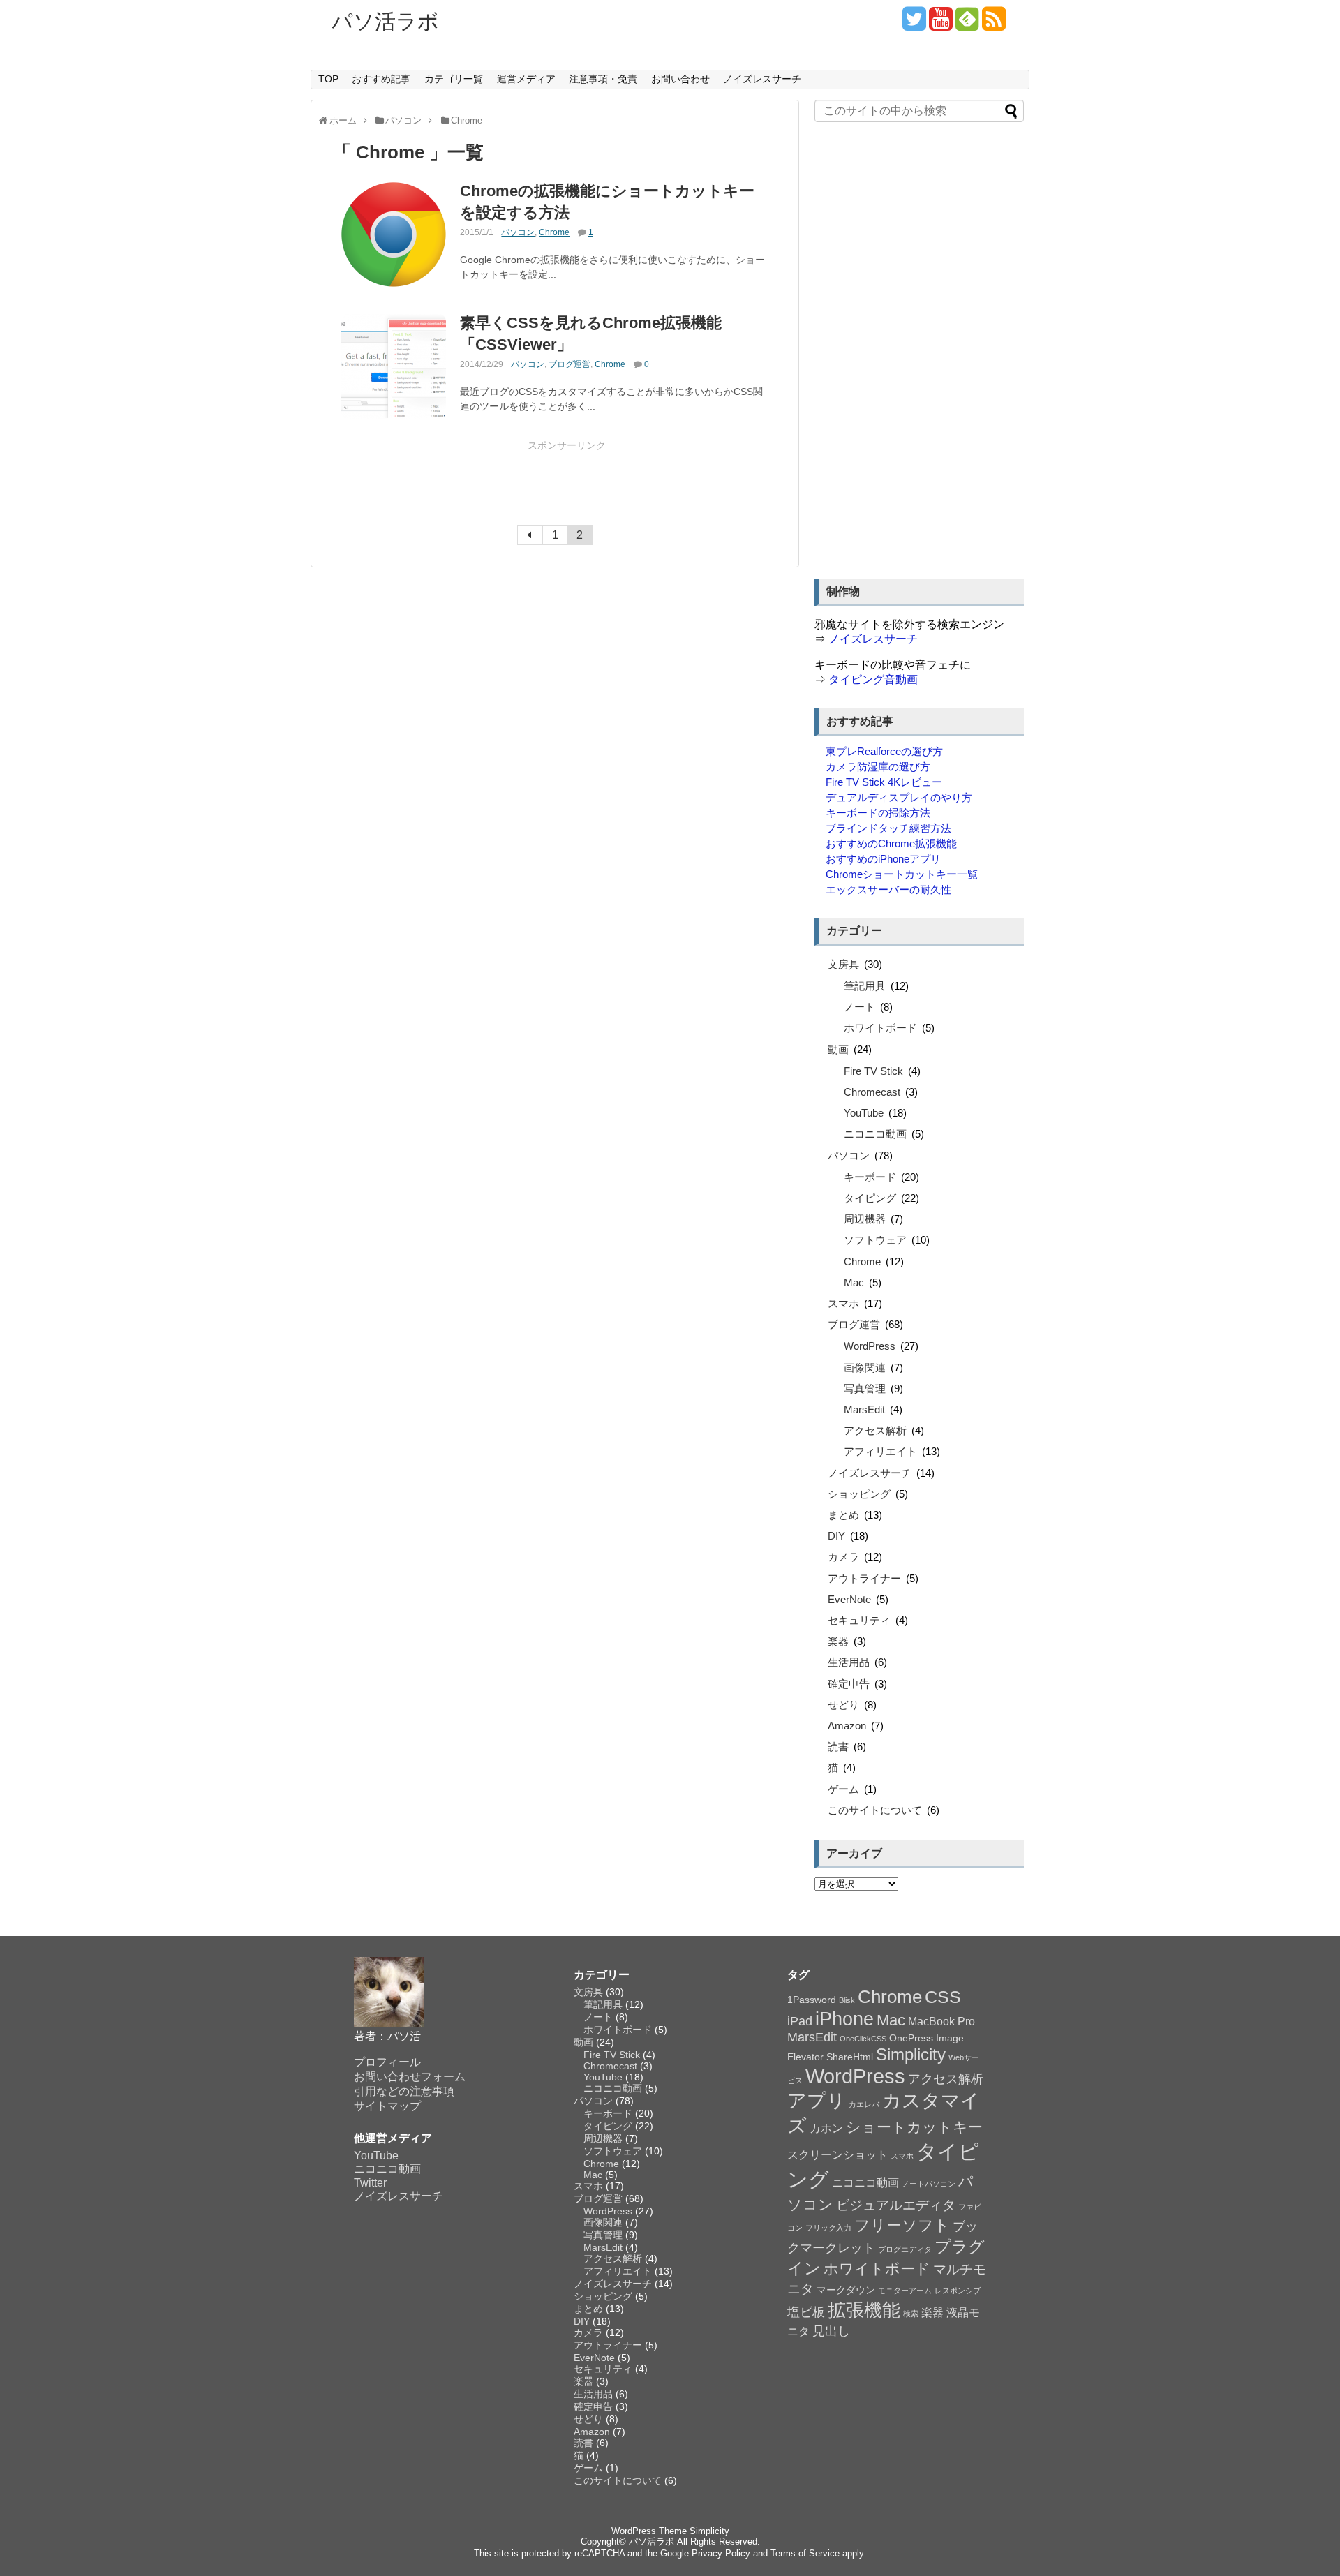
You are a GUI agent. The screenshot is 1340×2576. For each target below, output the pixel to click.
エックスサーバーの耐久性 (888, 889)
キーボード (870, 1177)
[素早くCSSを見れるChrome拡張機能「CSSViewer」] (394, 366)
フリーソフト (902, 2225)
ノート (859, 1007)
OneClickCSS (863, 2039)
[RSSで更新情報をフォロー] (993, 24)
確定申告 (849, 1684)
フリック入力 (828, 2228)
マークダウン (846, 2290)
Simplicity (911, 2054)
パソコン (518, 232)
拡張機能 (864, 2310)
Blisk (847, 2000)
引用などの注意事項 (404, 2091)
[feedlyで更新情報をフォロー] (967, 24)
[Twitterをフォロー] (914, 24)
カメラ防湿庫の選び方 (878, 767)
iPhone (844, 2019)
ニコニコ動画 (875, 1134)
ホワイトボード (880, 1028)
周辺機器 (865, 1219)
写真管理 (865, 1388)
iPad (800, 2021)
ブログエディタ (905, 2249)
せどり (843, 1705)
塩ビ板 (806, 2312)
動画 (838, 1049)
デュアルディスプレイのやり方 (899, 797)
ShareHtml (850, 2057)
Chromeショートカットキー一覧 (902, 874)
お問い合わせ (680, 79)
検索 (911, 2314)
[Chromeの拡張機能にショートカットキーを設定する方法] (394, 234)
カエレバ (864, 2104)
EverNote (849, 1599)
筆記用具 (865, 986)
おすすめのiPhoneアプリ (883, 859)
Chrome (554, 232)
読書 (838, 1747)
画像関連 (865, 1368)
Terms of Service (805, 2553)
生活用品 (849, 1662)
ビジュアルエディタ (896, 2205)
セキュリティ (859, 1620)
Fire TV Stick (873, 1071)
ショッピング (859, 1494)
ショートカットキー (914, 2127)
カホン (826, 2128)
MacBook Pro (941, 2021)
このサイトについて (875, 1810)
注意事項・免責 (603, 79)
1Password (812, 2000)
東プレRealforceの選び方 (884, 751)
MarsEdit (864, 1409)
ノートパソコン (929, 2184)
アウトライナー (864, 1578)
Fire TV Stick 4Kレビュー (884, 782)
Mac (854, 1282)
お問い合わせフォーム (410, 2077)
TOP (328, 79)
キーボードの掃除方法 (878, 813)
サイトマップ (387, 2106)
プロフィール (387, 2062)
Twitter (370, 2183)
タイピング (870, 1198)
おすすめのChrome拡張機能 (891, 843)
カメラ (843, 1557)
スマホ (843, 1303)
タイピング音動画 (873, 679)
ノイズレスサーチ (762, 79)
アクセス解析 (875, 1430)
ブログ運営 (569, 364)
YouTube (864, 1113)
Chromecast (872, 1092)
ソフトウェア (875, 1240)
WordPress (870, 1346)
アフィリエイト (880, 1451)
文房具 (843, 964)
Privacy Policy (721, 2553)
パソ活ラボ (385, 21)
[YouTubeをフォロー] (940, 24)
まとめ (843, 1515)
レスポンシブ (958, 2291)
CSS (943, 1997)
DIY (836, 1536)
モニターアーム (905, 2291)
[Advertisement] (555, 479)
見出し (831, 2331)
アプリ (817, 2100)
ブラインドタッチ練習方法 (888, 828)
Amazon (847, 1726)
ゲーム (843, 1789)
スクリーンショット (837, 2154)
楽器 (838, 1641)
